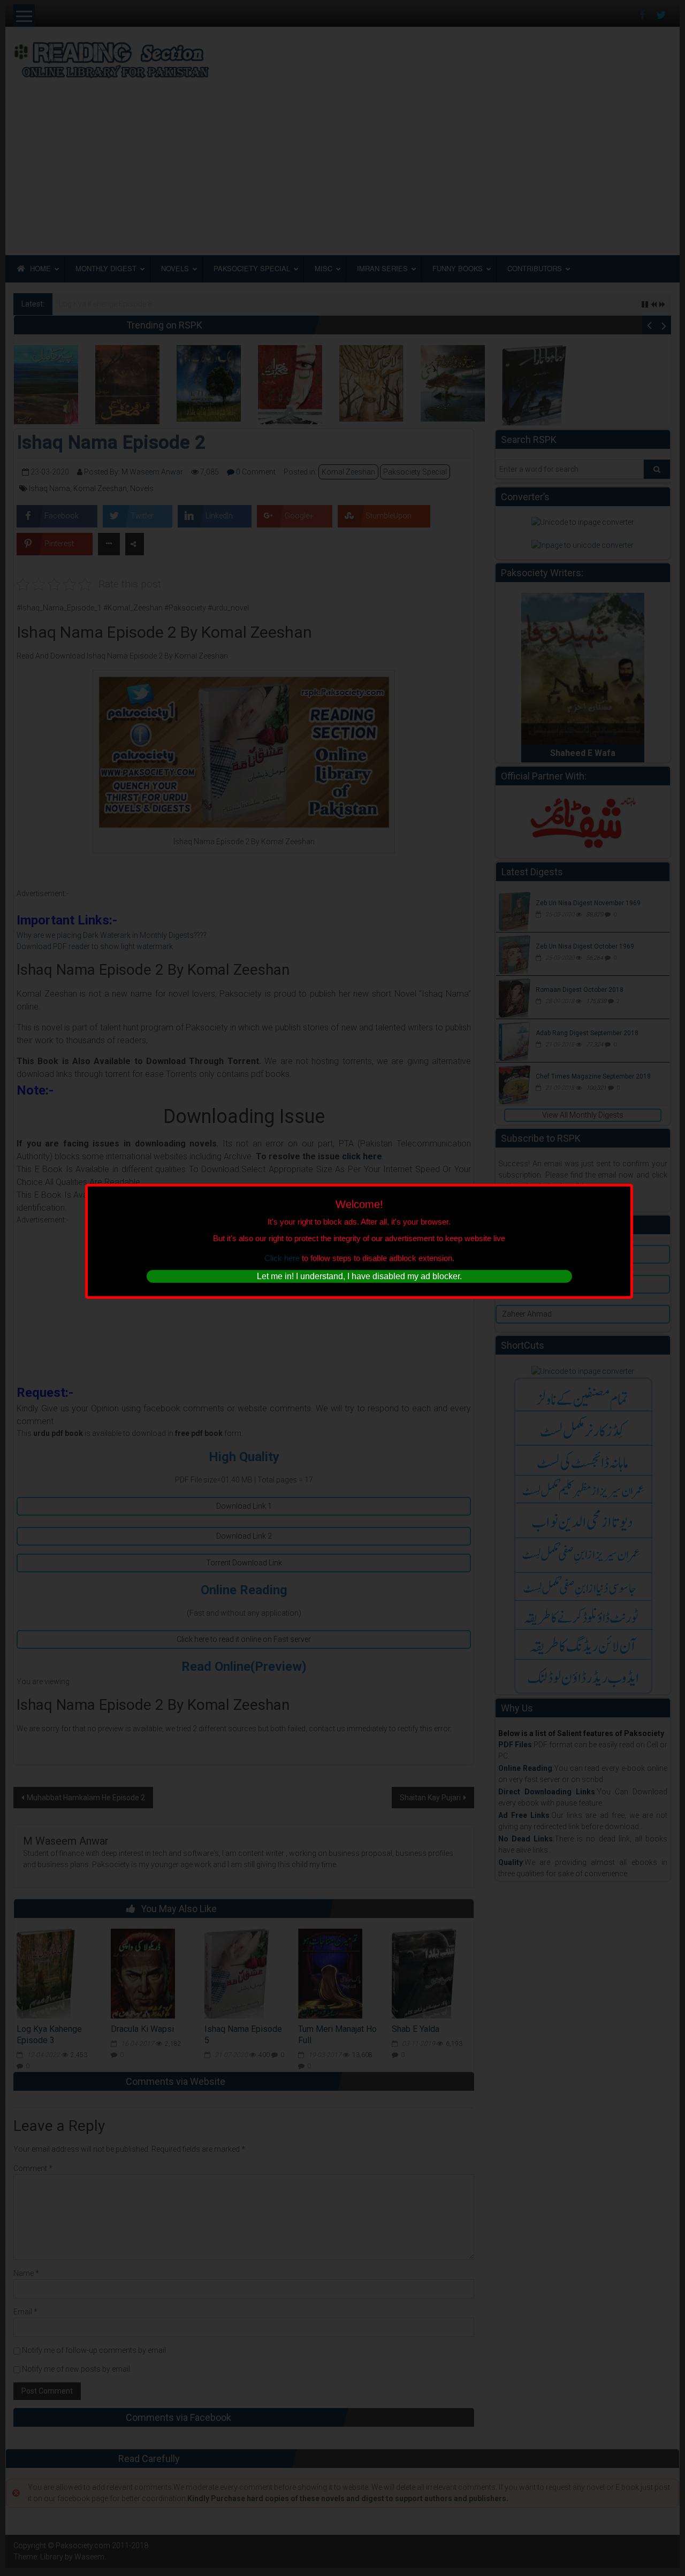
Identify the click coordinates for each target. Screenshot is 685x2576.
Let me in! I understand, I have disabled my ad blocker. (359, 1276)
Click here (282, 1258)
